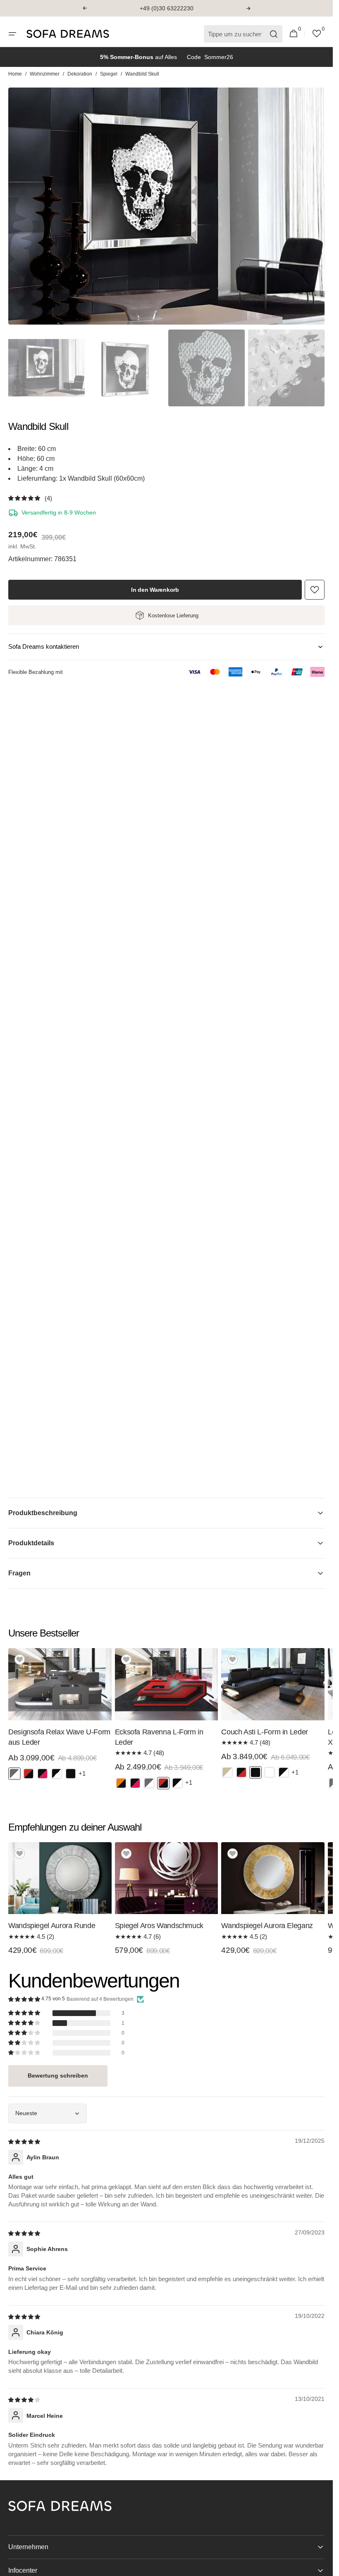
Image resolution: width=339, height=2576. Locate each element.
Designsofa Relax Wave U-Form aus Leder (59, 1737)
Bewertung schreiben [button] (58, 2076)
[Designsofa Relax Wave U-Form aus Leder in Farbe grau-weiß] (14, 1774)
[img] (25, 2141)
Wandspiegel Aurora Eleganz (267, 1926)
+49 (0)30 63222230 (167, 8)
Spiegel (109, 74)
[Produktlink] (60, 1717)
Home (15, 74)
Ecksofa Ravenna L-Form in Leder (159, 1737)
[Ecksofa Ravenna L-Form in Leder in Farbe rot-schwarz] (163, 1783)
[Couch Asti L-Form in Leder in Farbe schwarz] (255, 1772)
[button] (85, 8)
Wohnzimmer (45, 74)
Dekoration (80, 74)
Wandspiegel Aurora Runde (52, 1926)
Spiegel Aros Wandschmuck (159, 1926)
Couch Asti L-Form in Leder (265, 1732)
